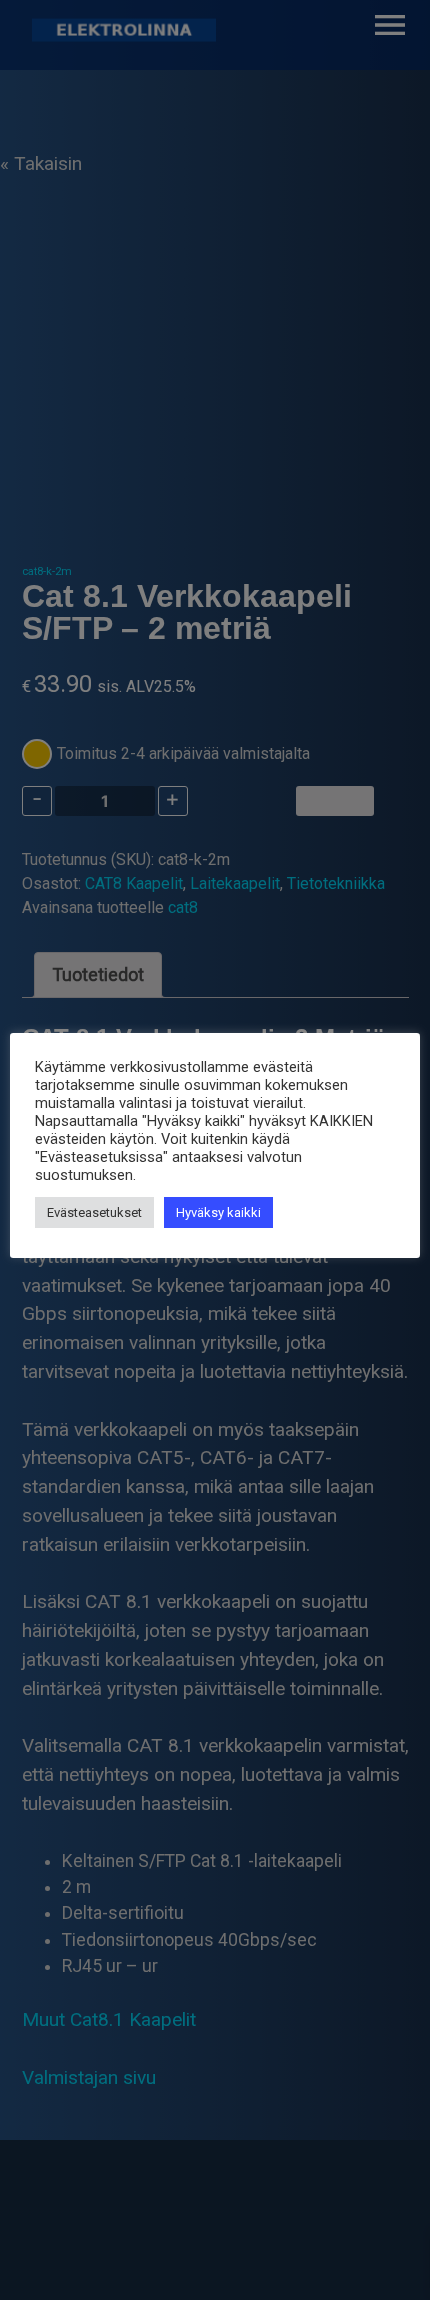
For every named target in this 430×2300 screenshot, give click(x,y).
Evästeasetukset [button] (94, 1212)
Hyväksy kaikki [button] (218, 1212)
